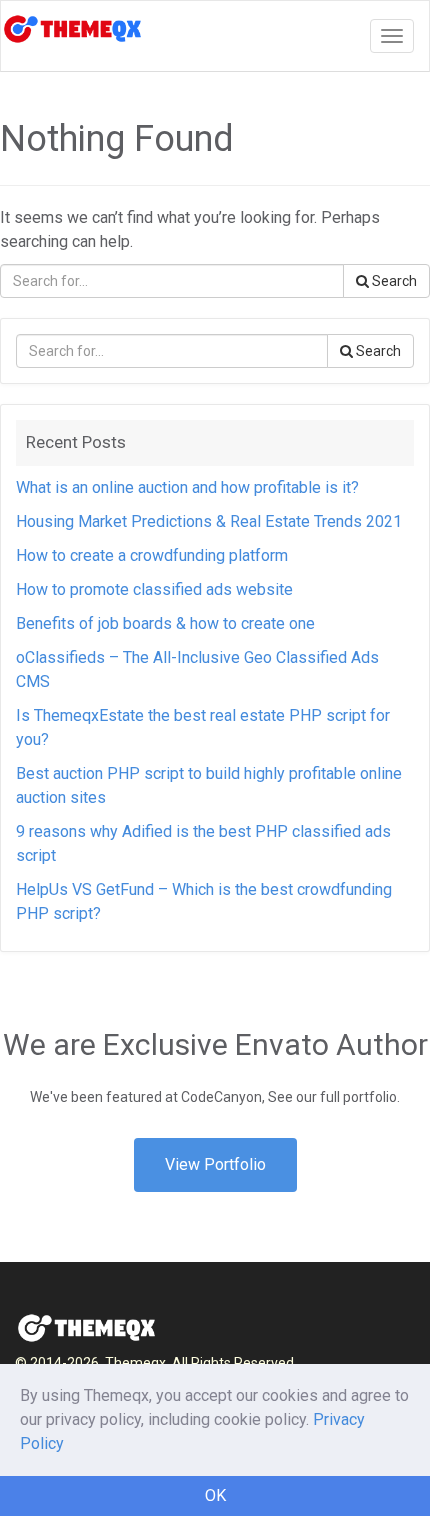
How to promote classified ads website (154, 589)
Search (393, 281)
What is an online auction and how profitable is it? (187, 487)
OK (215, 1495)
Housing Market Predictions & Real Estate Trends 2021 (209, 521)
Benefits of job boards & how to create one (165, 623)
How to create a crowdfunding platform (152, 555)
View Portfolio (215, 1164)
